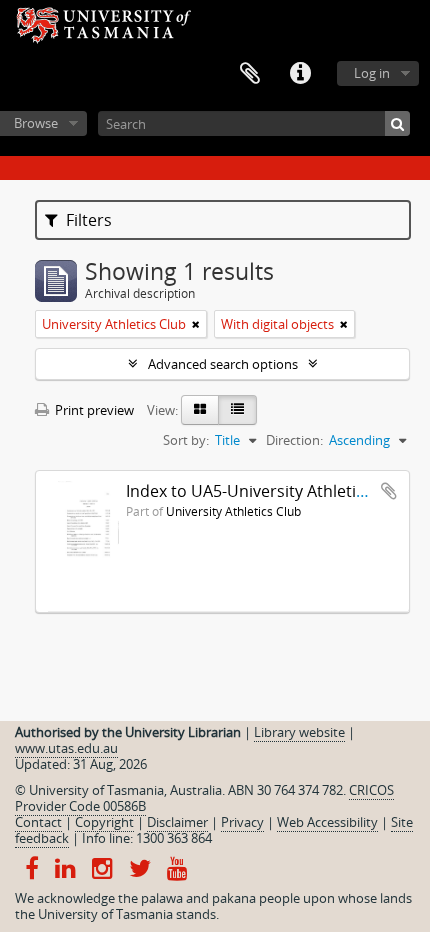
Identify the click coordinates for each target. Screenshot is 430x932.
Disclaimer (177, 822)
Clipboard (250, 74)
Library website (299, 732)
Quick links (300, 74)
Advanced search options (223, 364)
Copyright (104, 822)
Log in (372, 73)
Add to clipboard (389, 491)
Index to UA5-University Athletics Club (268, 491)
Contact (38, 822)
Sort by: (186, 440)
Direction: (294, 440)
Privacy (242, 822)
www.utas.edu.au (66, 748)
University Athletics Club (233, 511)
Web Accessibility (327, 822)
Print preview (93, 410)
